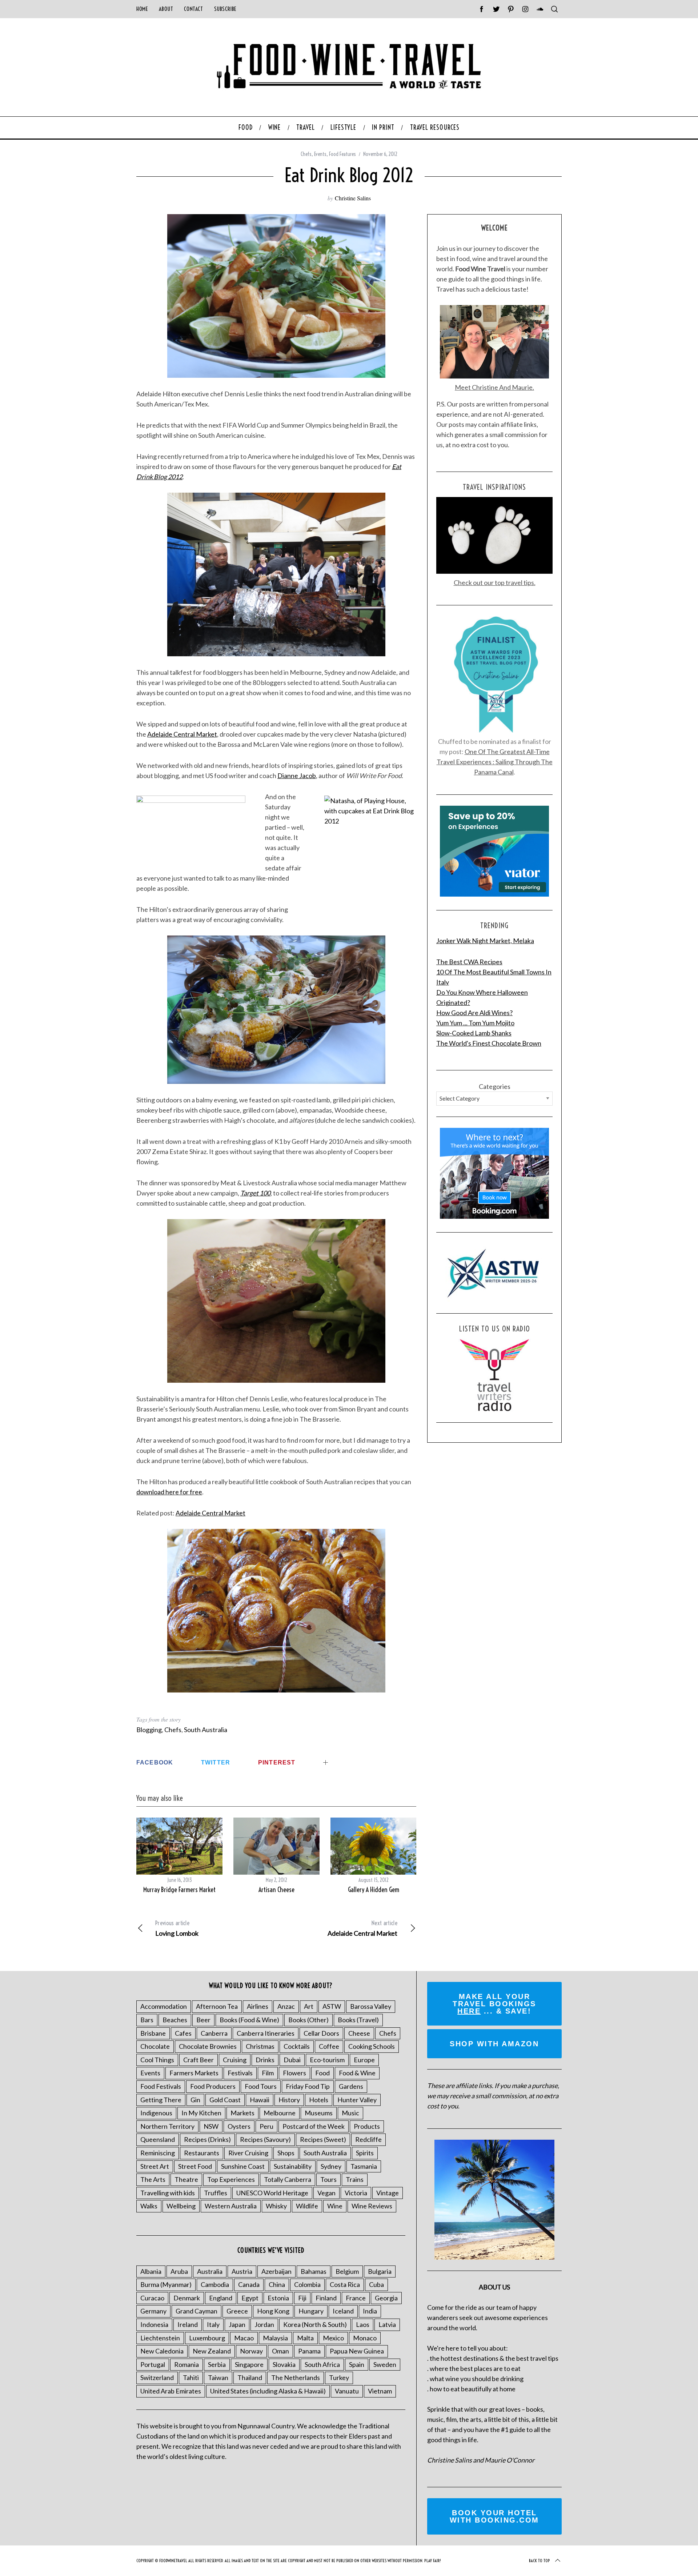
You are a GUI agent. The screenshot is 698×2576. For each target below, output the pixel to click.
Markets (242, 2113)
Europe (364, 2060)
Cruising (235, 2060)
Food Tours (261, 2086)
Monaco (365, 2338)
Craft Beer (198, 2060)
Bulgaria (380, 2271)
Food (322, 2073)
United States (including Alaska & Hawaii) (268, 2391)
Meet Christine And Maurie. (494, 387)
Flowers (294, 2073)
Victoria (356, 2193)
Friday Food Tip (308, 2086)
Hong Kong (273, 2311)
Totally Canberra (288, 2179)
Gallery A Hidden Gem (374, 1890)
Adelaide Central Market (182, 734)
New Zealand (212, 2351)
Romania (186, 2364)
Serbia (217, 2364)
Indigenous (156, 2113)
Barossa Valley (371, 2006)
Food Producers (213, 2086)
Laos (363, 2324)
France (356, 2298)
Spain (357, 2364)
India (370, 2311)
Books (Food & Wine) (249, 2020)
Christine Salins (353, 198)
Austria (242, 2271)
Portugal (153, 2364)
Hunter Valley (357, 2100)
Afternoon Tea (217, 2006)
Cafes (183, 2033)
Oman (280, 2351)
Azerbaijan (276, 2271)
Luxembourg (207, 2338)
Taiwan (218, 2377)
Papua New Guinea (357, 2351)
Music (350, 2113)
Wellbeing (181, 2206)
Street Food (195, 2166)
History (289, 2100)
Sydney (331, 2166)
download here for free (169, 1492)
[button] (276, 296)
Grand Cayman (196, 2311)
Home (142, 9)
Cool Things (157, 2060)
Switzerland (157, 2377)
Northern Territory (167, 2126)
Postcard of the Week (314, 2126)
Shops (286, 2153)
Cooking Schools (372, 2046)
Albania (151, 2271)
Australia (210, 2271)
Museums (319, 2113)
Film (268, 2073)
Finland (326, 2298)
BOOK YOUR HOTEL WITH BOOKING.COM (494, 2516)
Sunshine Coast (243, 2166)
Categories (495, 1086)
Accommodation (164, 2006)
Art (309, 2006)
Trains (355, 2179)
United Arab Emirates (171, 2391)
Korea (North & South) (315, 2324)
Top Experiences (231, 2179)
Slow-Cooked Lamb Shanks (474, 1033)
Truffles (216, 2193)
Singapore (249, 2364)
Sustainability (293, 2166)
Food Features (342, 154)
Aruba (179, 2271)
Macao (244, 2338)
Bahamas (314, 2271)
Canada (249, 2284)
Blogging (149, 1730)
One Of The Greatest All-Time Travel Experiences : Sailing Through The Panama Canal (495, 762)
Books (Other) (308, 2020)
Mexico (333, 2338)
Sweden (385, 2364)
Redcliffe (368, 2139)
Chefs (306, 154)
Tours (328, 2179)
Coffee (329, 2046)
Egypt (250, 2298)
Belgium (347, 2271)
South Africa (322, 2364)
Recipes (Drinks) (207, 2139)
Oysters (239, 2126)
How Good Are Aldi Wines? (474, 1013)
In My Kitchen (201, 2113)
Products (367, 2126)
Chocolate (155, 2046)
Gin (195, 2100)
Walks (149, 2206)
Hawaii (260, 2100)
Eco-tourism (327, 2060)
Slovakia (284, 2364)
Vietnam (380, 2391)
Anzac (286, 2006)
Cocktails (297, 2046)
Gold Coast (225, 2100)
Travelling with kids (168, 2193)
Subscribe (225, 9)
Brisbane (153, 2033)
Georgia (386, 2298)
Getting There (161, 2100)
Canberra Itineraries (266, 2033)
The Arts (153, 2179)
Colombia (307, 2284)
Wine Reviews (372, 2206)
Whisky (276, 2206)
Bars (147, 2020)
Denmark (187, 2298)
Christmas (260, 2046)
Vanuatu (347, 2391)
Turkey (339, 2377)
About (166, 9)
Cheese (359, 2033)
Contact (193, 9)
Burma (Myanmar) (166, 2284)
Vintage (388, 2193)
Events (320, 154)
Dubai (292, 2060)
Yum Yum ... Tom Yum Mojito (475, 1023)
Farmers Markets (194, 2073)
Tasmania (364, 2166)
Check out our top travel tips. (495, 582)
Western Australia (231, 2206)
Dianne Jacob (297, 776)
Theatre (186, 2179)
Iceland (343, 2311)
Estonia (278, 2298)
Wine (335, 2206)
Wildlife (307, 2206)
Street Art (155, 2166)
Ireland (188, 2324)
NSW (211, 2126)
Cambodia (215, 2284)
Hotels (319, 2100)
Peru (266, 2126)
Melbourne (280, 2113)
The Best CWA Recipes (469, 962)
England (221, 2298)
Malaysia (275, 2338)
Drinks (265, 2060)
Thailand (250, 2377)
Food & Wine (357, 2073)
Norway (251, 2351)
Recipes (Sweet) (323, 2139)
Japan (237, 2324)
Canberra (214, 2033)
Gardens (351, 2086)
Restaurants (202, 2153)
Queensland (158, 2139)
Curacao (152, 2298)
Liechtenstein (160, 2338)
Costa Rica (345, 2284)
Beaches (175, 2020)
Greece (237, 2311)
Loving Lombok (177, 1928)
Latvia (387, 2324)
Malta (305, 2338)
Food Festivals (161, 2086)
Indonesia (154, 2324)
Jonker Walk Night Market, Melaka (485, 941)
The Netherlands (296, 2377)
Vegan (326, 2193)
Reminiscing (158, 2153)
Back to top (539, 2561)
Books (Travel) (358, 2020)
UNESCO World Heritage (272, 2193)
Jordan (264, 2324)
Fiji (302, 2298)
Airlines (258, 2006)
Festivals (240, 2073)
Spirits (365, 2153)
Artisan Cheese (276, 1890)
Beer (203, 2020)
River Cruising (248, 2153)
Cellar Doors (321, 2033)
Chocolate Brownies (208, 2046)
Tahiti (191, 2377)
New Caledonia (162, 2351)
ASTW (332, 2006)
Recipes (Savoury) (265, 2139)
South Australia (206, 1730)
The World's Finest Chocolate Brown (489, 1043)
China (277, 2284)
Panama (309, 2351)
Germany (153, 2311)
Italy (213, 2324)
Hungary (311, 2311)
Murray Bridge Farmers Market (179, 1890)
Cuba (376, 2284)
